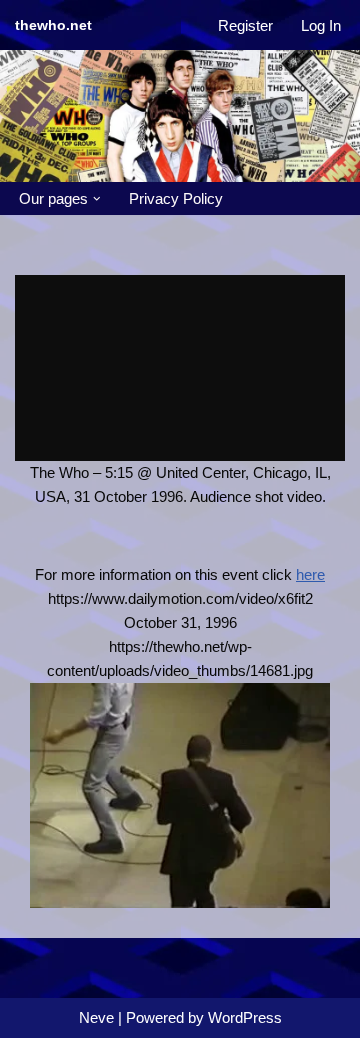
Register (245, 25)
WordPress (245, 1017)
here (310, 574)
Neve (96, 1017)
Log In (321, 25)
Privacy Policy (176, 198)
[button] (97, 199)
